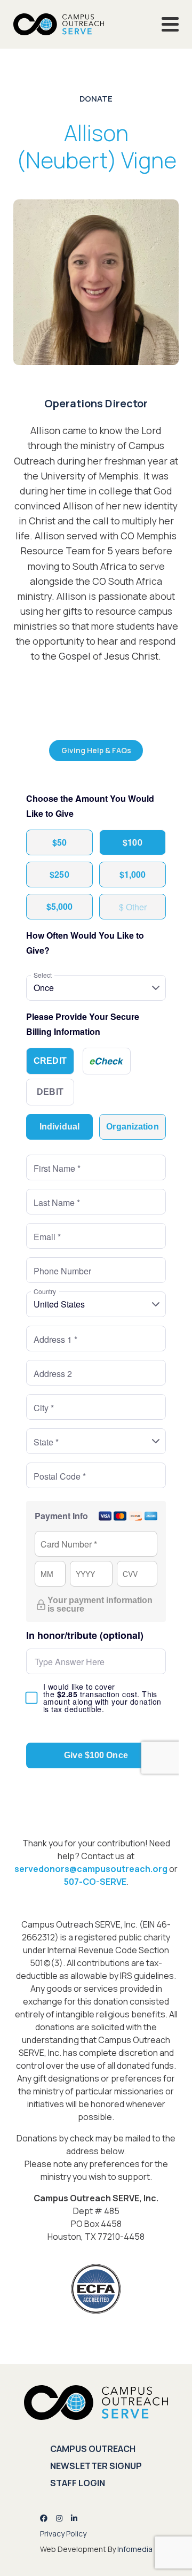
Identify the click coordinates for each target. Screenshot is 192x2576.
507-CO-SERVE (95, 1882)
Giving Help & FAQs (96, 750)
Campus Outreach (93, 2449)
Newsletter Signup (96, 2466)
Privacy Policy (63, 2534)
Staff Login (78, 2483)
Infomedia (135, 2549)
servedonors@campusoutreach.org (91, 1869)
